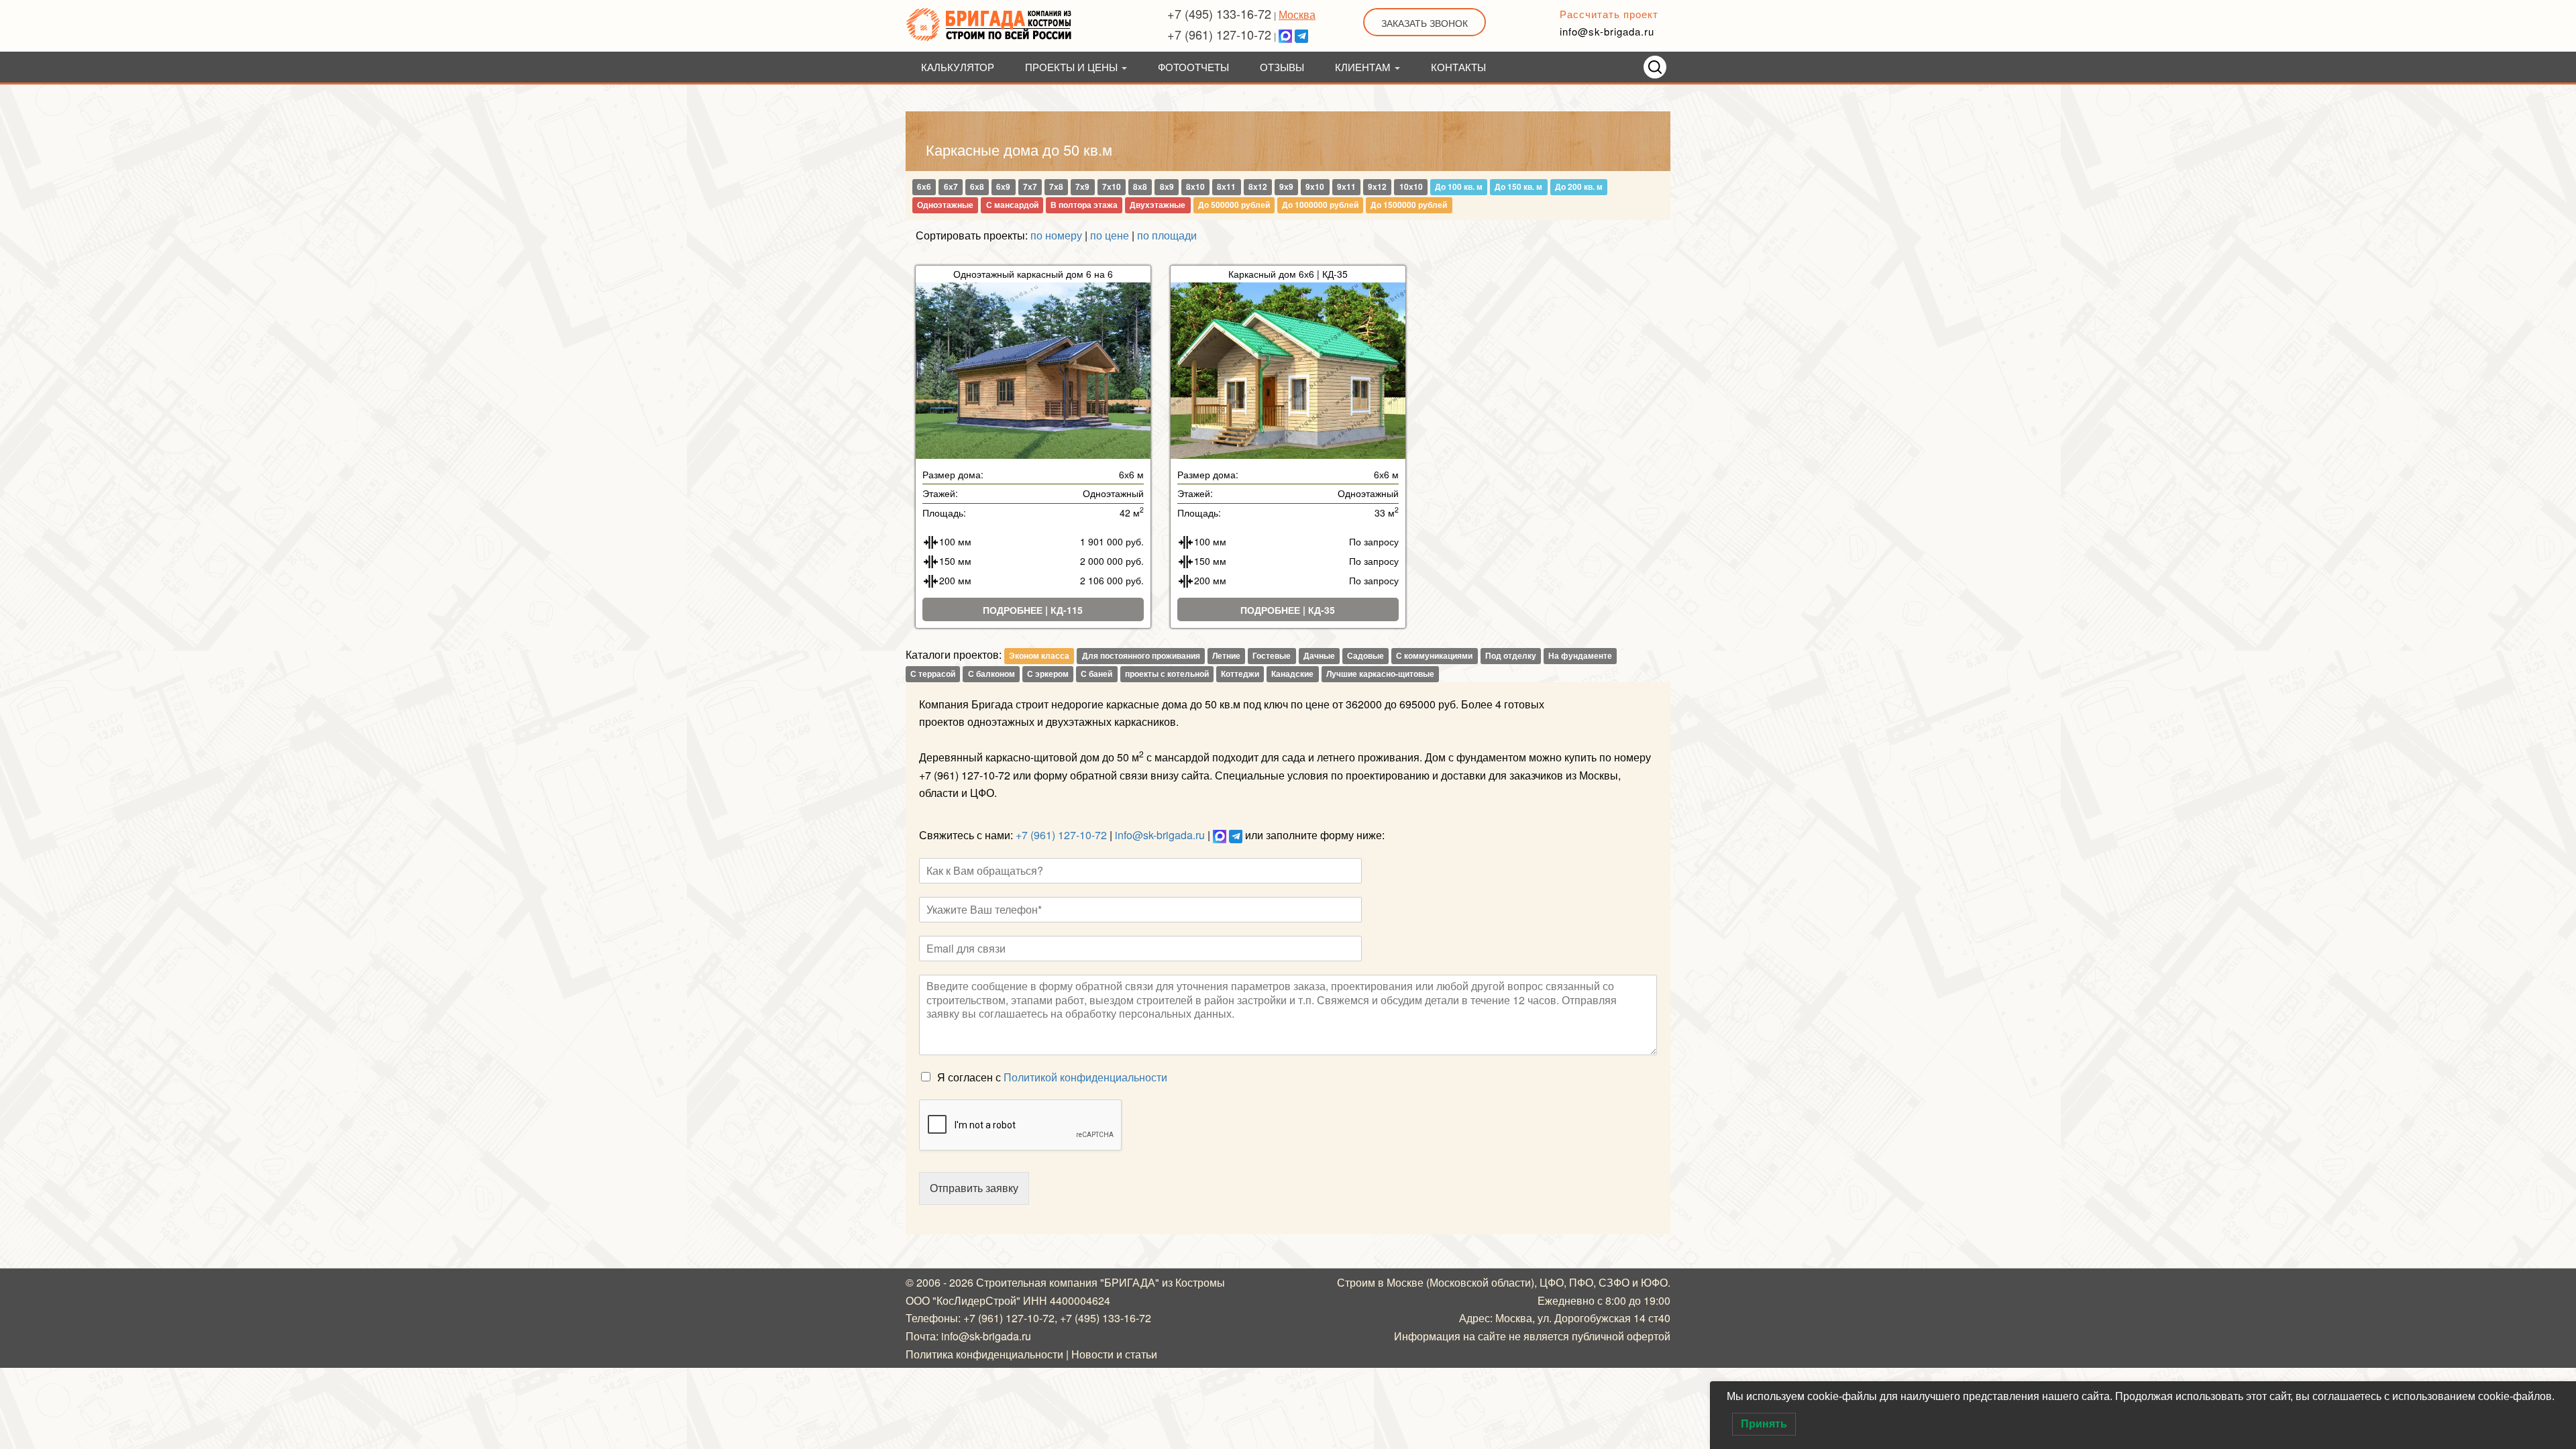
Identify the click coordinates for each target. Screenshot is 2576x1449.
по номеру (1056, 235)
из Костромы (1193, 1282)
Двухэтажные (1158, 205)
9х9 (1286, 187)
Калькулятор (958, 67)
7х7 (1030, 187)
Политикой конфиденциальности (1085, 1077)
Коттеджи (1240, 674)
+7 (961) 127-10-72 (1219, 34)
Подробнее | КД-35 (1288, 610)
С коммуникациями (1434, 655)
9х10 (1315, 187)
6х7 (951, 187)
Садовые (1365, 655)
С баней (1096, 674)
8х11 (1226, 187)
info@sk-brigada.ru (1607, 31)
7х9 (1082, 187)
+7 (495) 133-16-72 (1219, 13)
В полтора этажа (1084, 205)
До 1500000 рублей (1409, 205)
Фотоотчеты (1193, 67)
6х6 (924, 187)
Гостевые (1272, 655)
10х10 (1411, 187)
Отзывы (1282, 67)
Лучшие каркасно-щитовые (1380, 674)
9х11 (1346, 187)
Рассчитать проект (1609, 14)
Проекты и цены (1073, 67)
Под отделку (1511, 655)
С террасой (933, 674)
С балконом (991, 674)
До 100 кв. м (1459, 187)
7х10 (1112, 187)
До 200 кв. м (1579, 187)
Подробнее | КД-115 (1033, 610)
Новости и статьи (1114, 1354)
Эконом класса (1039, 655)
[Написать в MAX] (1285, 34)
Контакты (1458, 67)
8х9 (1167, 187)
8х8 (1140, 187)
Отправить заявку (974, 1188)
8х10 (1195, 187)
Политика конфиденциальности (984, 1354)
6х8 (977, 187)
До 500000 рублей (1234, 205)
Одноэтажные (945, 205)
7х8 (1056, 187)
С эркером (1048, 674)
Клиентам (1364, 67)
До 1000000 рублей (1320, 205)
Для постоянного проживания (1141, 655)
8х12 (1258, 187)
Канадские (1292, 674)
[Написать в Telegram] (1301, 34)
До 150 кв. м (1518, 187)
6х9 (1003, 187)
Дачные (1319, 655)
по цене (1110, 235)
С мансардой (1012, 205)
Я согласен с (1052, 1077)
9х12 (1377, 187)
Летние (1226, 655)
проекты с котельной (1167, 674)
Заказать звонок (1425, 23)
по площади (1167, 235)
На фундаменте (1580, 655)
